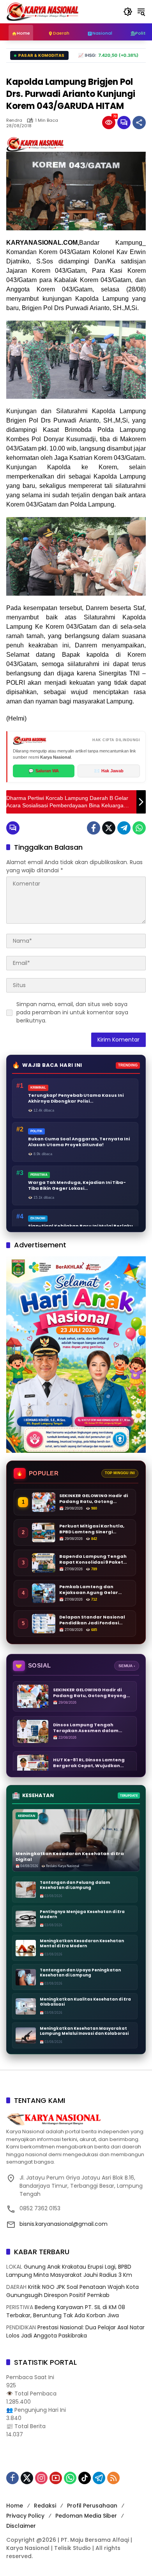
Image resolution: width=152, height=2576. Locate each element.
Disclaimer (21, 2526)
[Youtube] (56, 2478)
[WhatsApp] (139, 828)
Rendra (14, 120)
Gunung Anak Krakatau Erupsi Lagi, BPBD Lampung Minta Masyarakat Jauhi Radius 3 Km (69, 2271)
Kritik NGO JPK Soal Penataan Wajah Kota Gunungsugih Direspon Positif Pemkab (72, 2291)
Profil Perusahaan (92, 2506)
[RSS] (113, 2478)
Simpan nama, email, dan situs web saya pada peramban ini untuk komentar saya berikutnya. (72, 1012)
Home (15, 2506)
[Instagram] (41, 2478)
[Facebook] (94, 828)
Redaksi (45, 2506)
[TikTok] (85, 2478)
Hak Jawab (109, 771)
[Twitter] (109, 828)
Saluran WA (44, 771)
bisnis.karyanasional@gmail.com (64, 2224)
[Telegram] (124, 828)
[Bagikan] (139, 123)
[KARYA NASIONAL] (42, 11)
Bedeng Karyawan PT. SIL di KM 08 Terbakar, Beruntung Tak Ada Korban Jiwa (66, 2311)
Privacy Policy (25, 2516)
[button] (128, 12)
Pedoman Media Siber (86, 2516)
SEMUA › (127, 1666)
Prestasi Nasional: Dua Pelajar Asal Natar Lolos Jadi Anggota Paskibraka (75, 2331)
